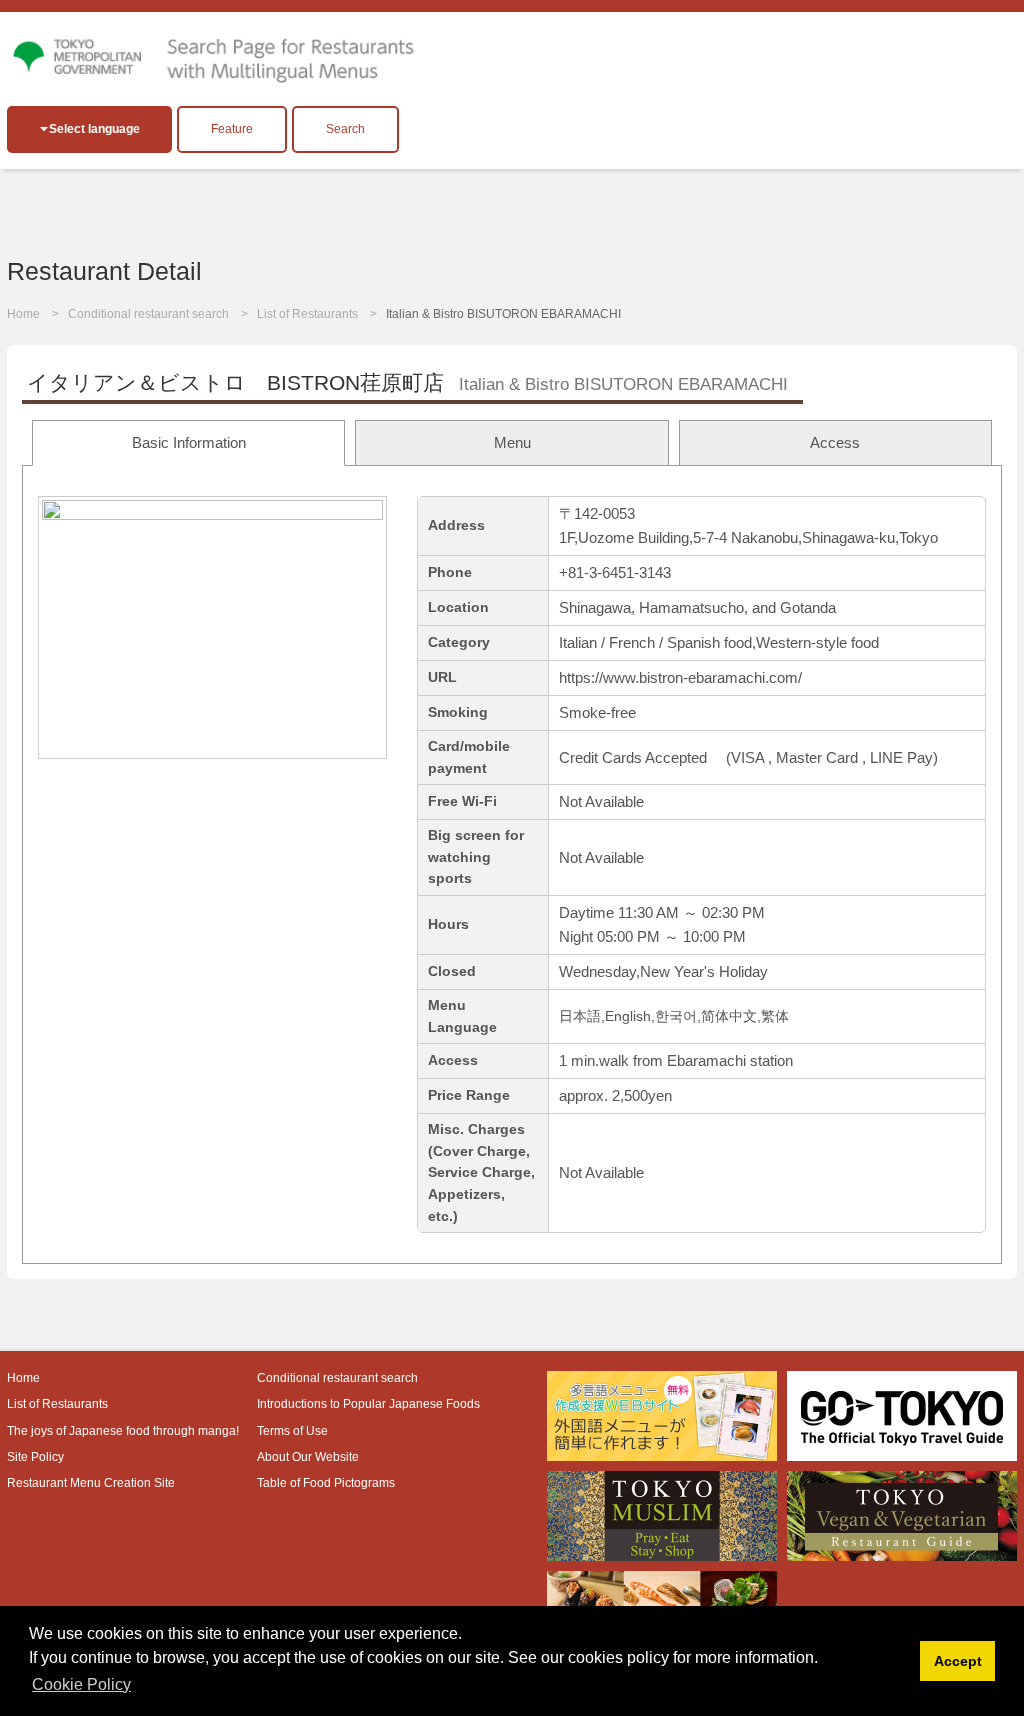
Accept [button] (958, 1661)
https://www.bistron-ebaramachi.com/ (680, 677)
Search (345, 129)
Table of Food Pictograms (326, 1483)
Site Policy (35, 1457)
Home (23, 314)
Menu (512, 442)
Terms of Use (292, 1431)
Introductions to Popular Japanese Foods (368, 1404)
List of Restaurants (307, 314)
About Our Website (308, 1457)
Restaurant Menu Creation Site (91, 1483)
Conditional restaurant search (148, 314)
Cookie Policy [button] (81, 1684)
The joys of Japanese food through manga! (123, 1431)
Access (835, 442)
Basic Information (189, 442)
